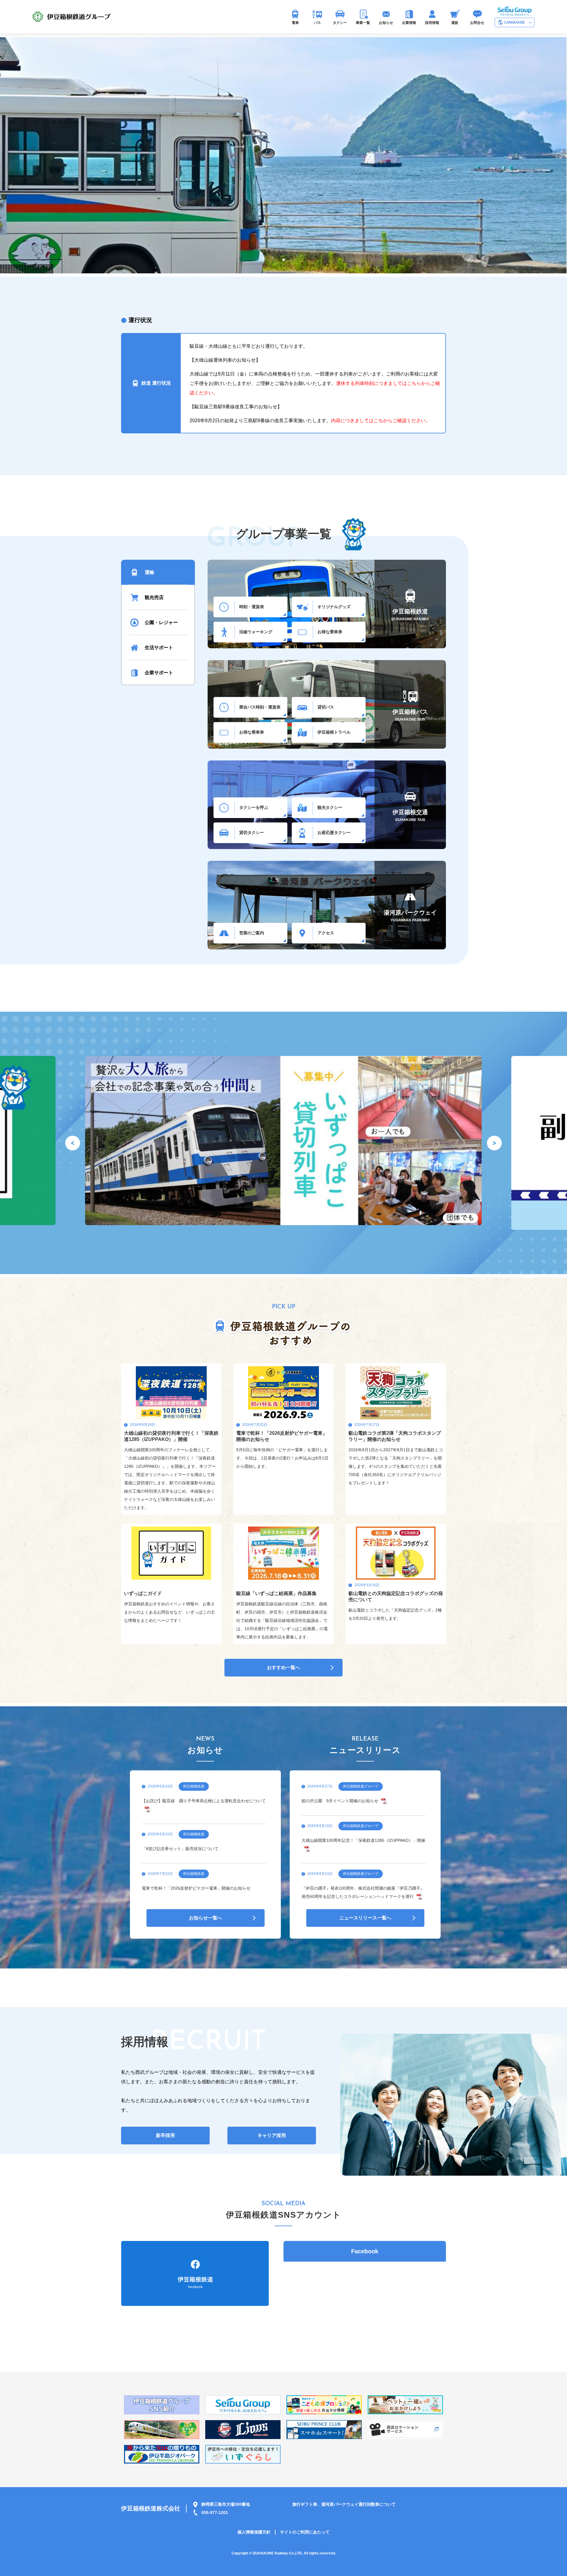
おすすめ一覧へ (283, 1667)
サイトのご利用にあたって (305, 2532)
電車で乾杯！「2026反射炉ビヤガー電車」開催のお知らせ (196, 1888)
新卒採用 (165, 2135)
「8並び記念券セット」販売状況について (180, 1849)
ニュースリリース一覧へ (365, 1918)
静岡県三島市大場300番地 (226, 2504)
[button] (274, 260)
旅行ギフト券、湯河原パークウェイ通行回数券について (344, 2504)
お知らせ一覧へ (206, 1918)
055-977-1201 (215, 2513)
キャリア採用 (272, 2135)
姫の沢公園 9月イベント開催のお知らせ (340, 1801)
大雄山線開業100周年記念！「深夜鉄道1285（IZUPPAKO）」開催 (363, 1840)
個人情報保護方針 (254, 2532)
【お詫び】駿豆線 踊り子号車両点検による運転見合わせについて (204, 1801)
